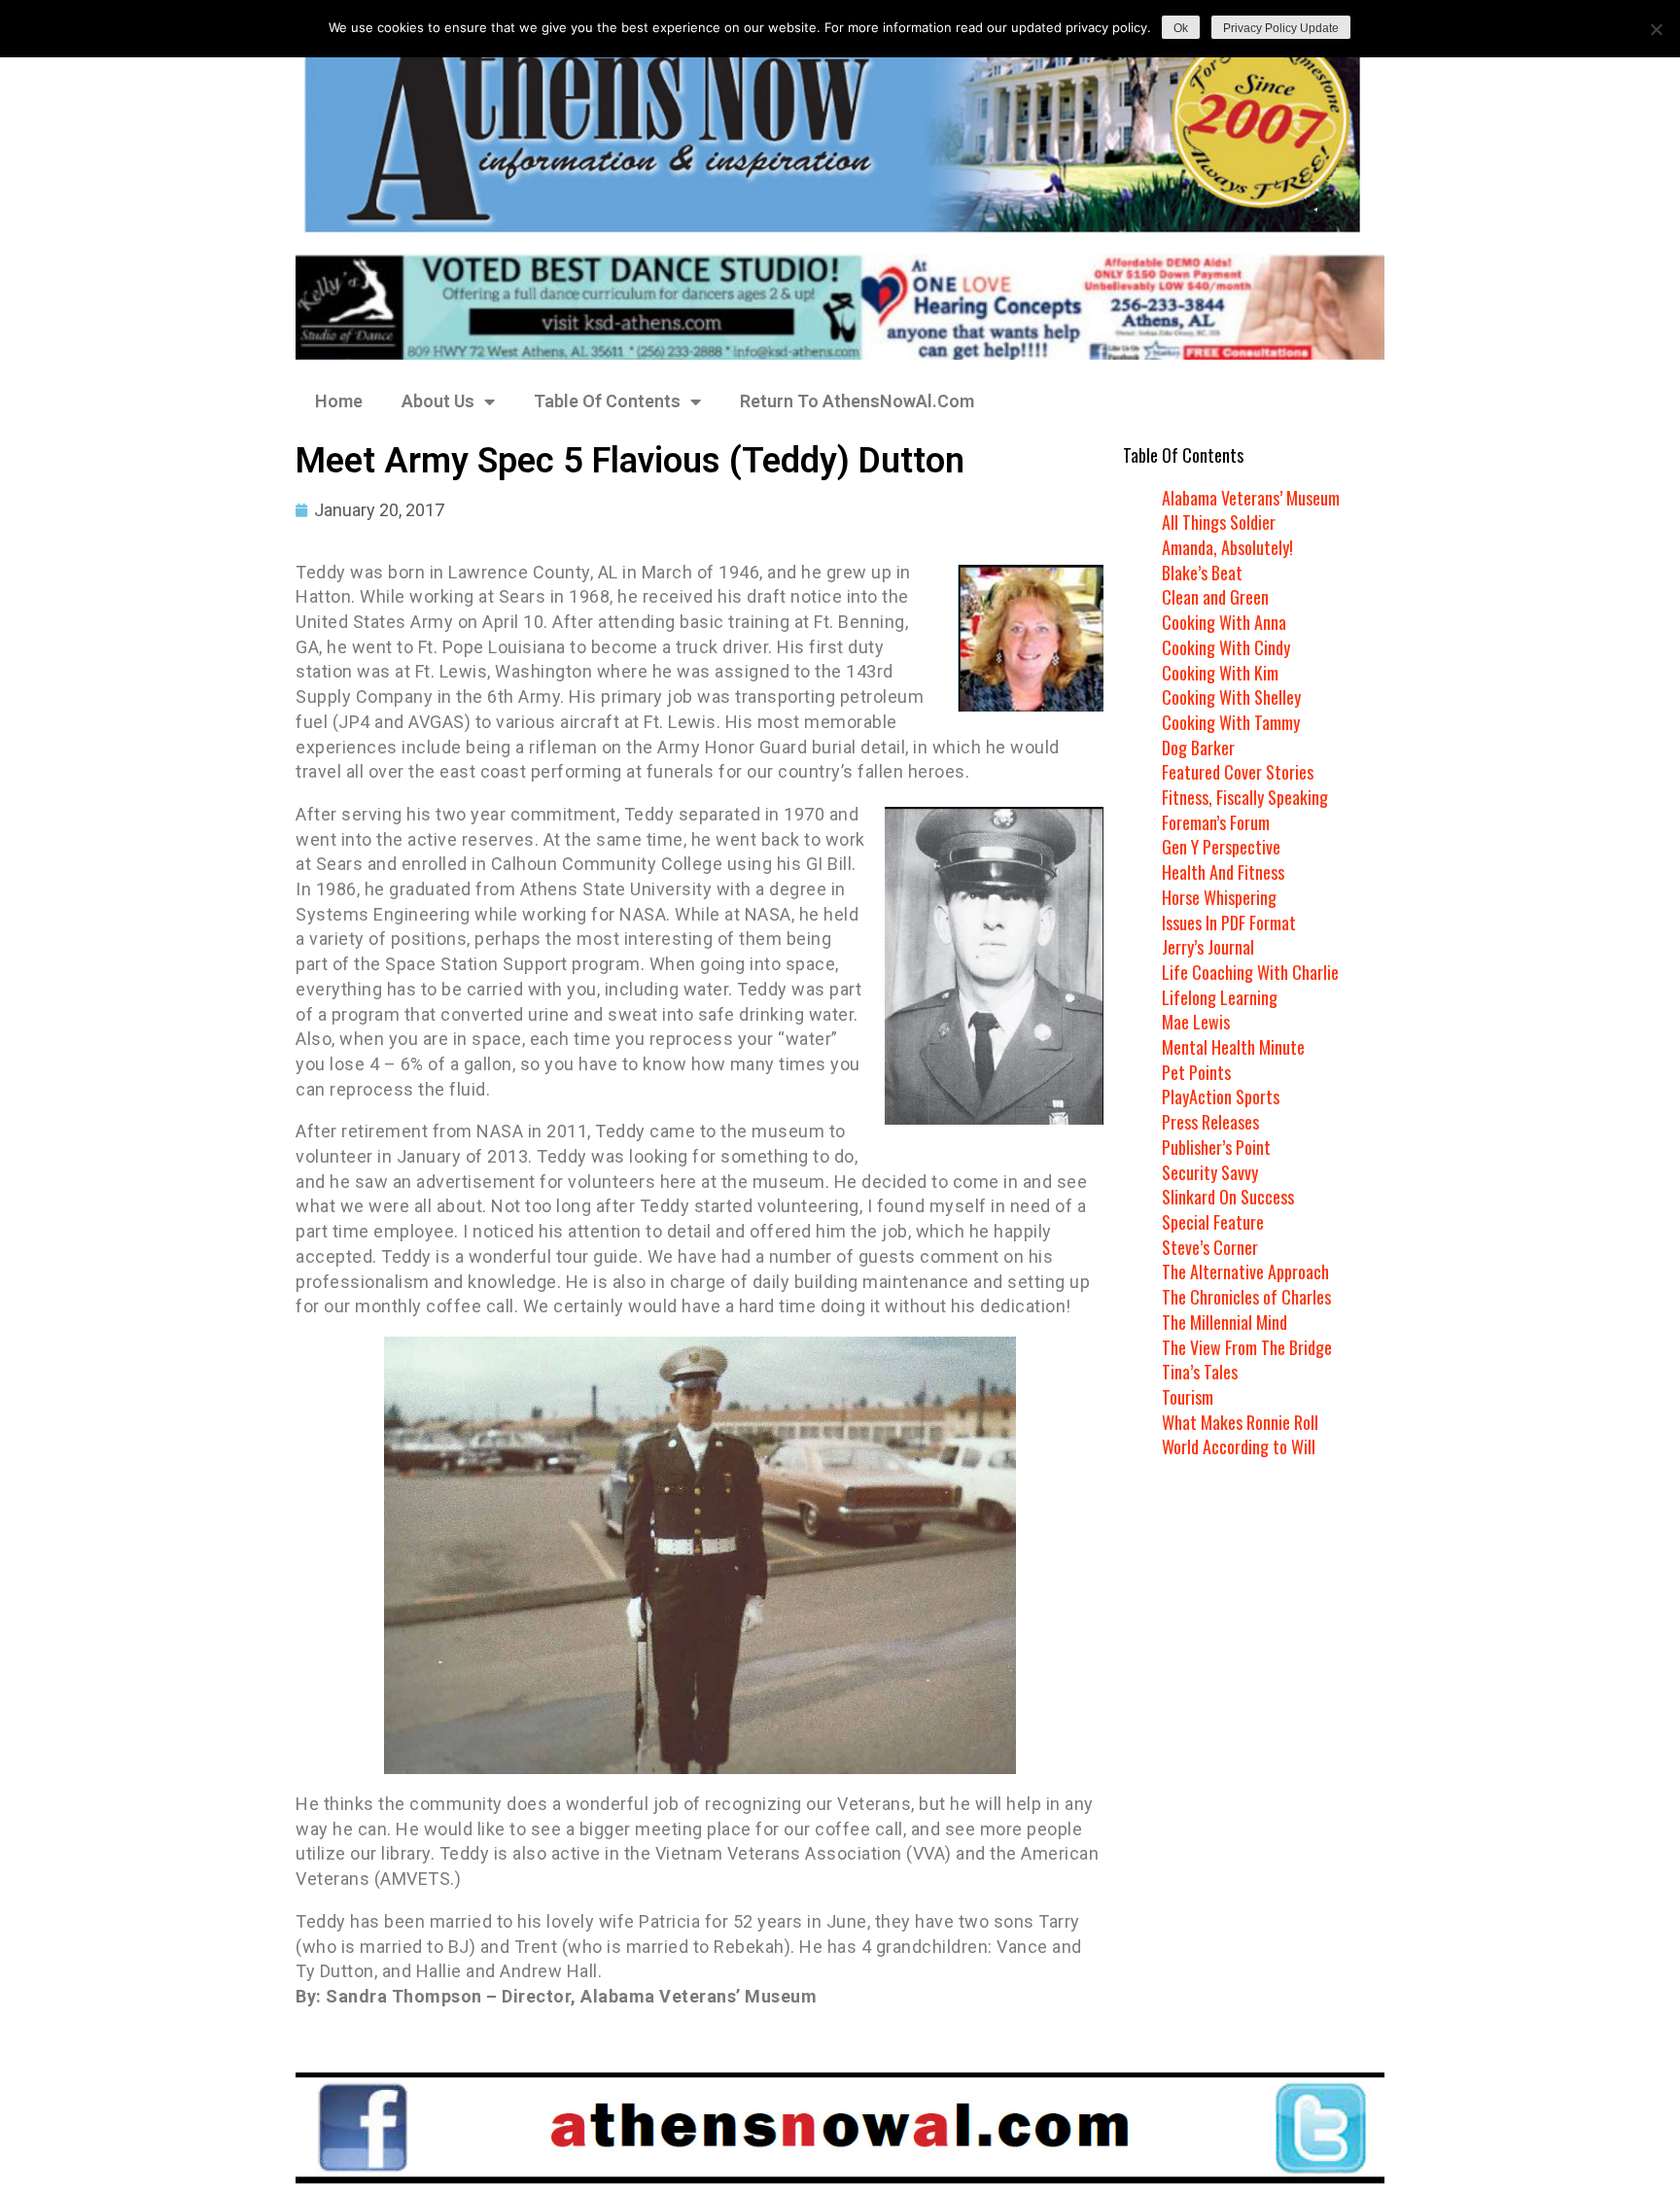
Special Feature (1213, 1222)
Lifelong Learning (1220, 997)
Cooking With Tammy (1231, 722)
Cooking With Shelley (1231, 697)
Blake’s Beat (1202, 573)
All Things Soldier (1219, 522)
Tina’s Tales (1200, 1372)
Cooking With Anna (1224, 622)
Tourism (1188, 1397)
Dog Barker (1198, 748)
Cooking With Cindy (1226, 647)
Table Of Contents (607, 401)
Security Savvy (1210, 1172)
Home (339, 401)
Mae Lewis (1196, 1022)
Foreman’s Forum (1216, 822)
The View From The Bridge (1247, 1347)
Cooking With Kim (1220, 673)
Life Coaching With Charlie (1250, 972)
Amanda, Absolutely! (1227, 547)
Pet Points (1196, 1072)
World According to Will (1239, 1446)
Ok (1181, 28)
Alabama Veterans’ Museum (1251, 498)
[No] (1656, 29)
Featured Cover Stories (1238, 772)
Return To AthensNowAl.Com (857, 401)
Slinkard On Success (1228, 1197)
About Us (438, 401)
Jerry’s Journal (1208, 947)
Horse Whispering (1219, 897)
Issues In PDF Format (1229, 923)
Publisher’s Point (1216, 1147)
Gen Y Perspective (1221, 847)
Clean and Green (1215, 597)
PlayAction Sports (1221, 1097)
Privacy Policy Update (1281, 28)
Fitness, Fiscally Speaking (1245, 797)
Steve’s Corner (1210, 1247)
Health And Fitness (1223, 872)
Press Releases (1210, 1122)
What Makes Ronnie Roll (1240, 1422)
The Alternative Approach (1245, 1271)
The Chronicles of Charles (1246, 1297)
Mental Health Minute (1233, 1047)
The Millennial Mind (1225, 1322)
